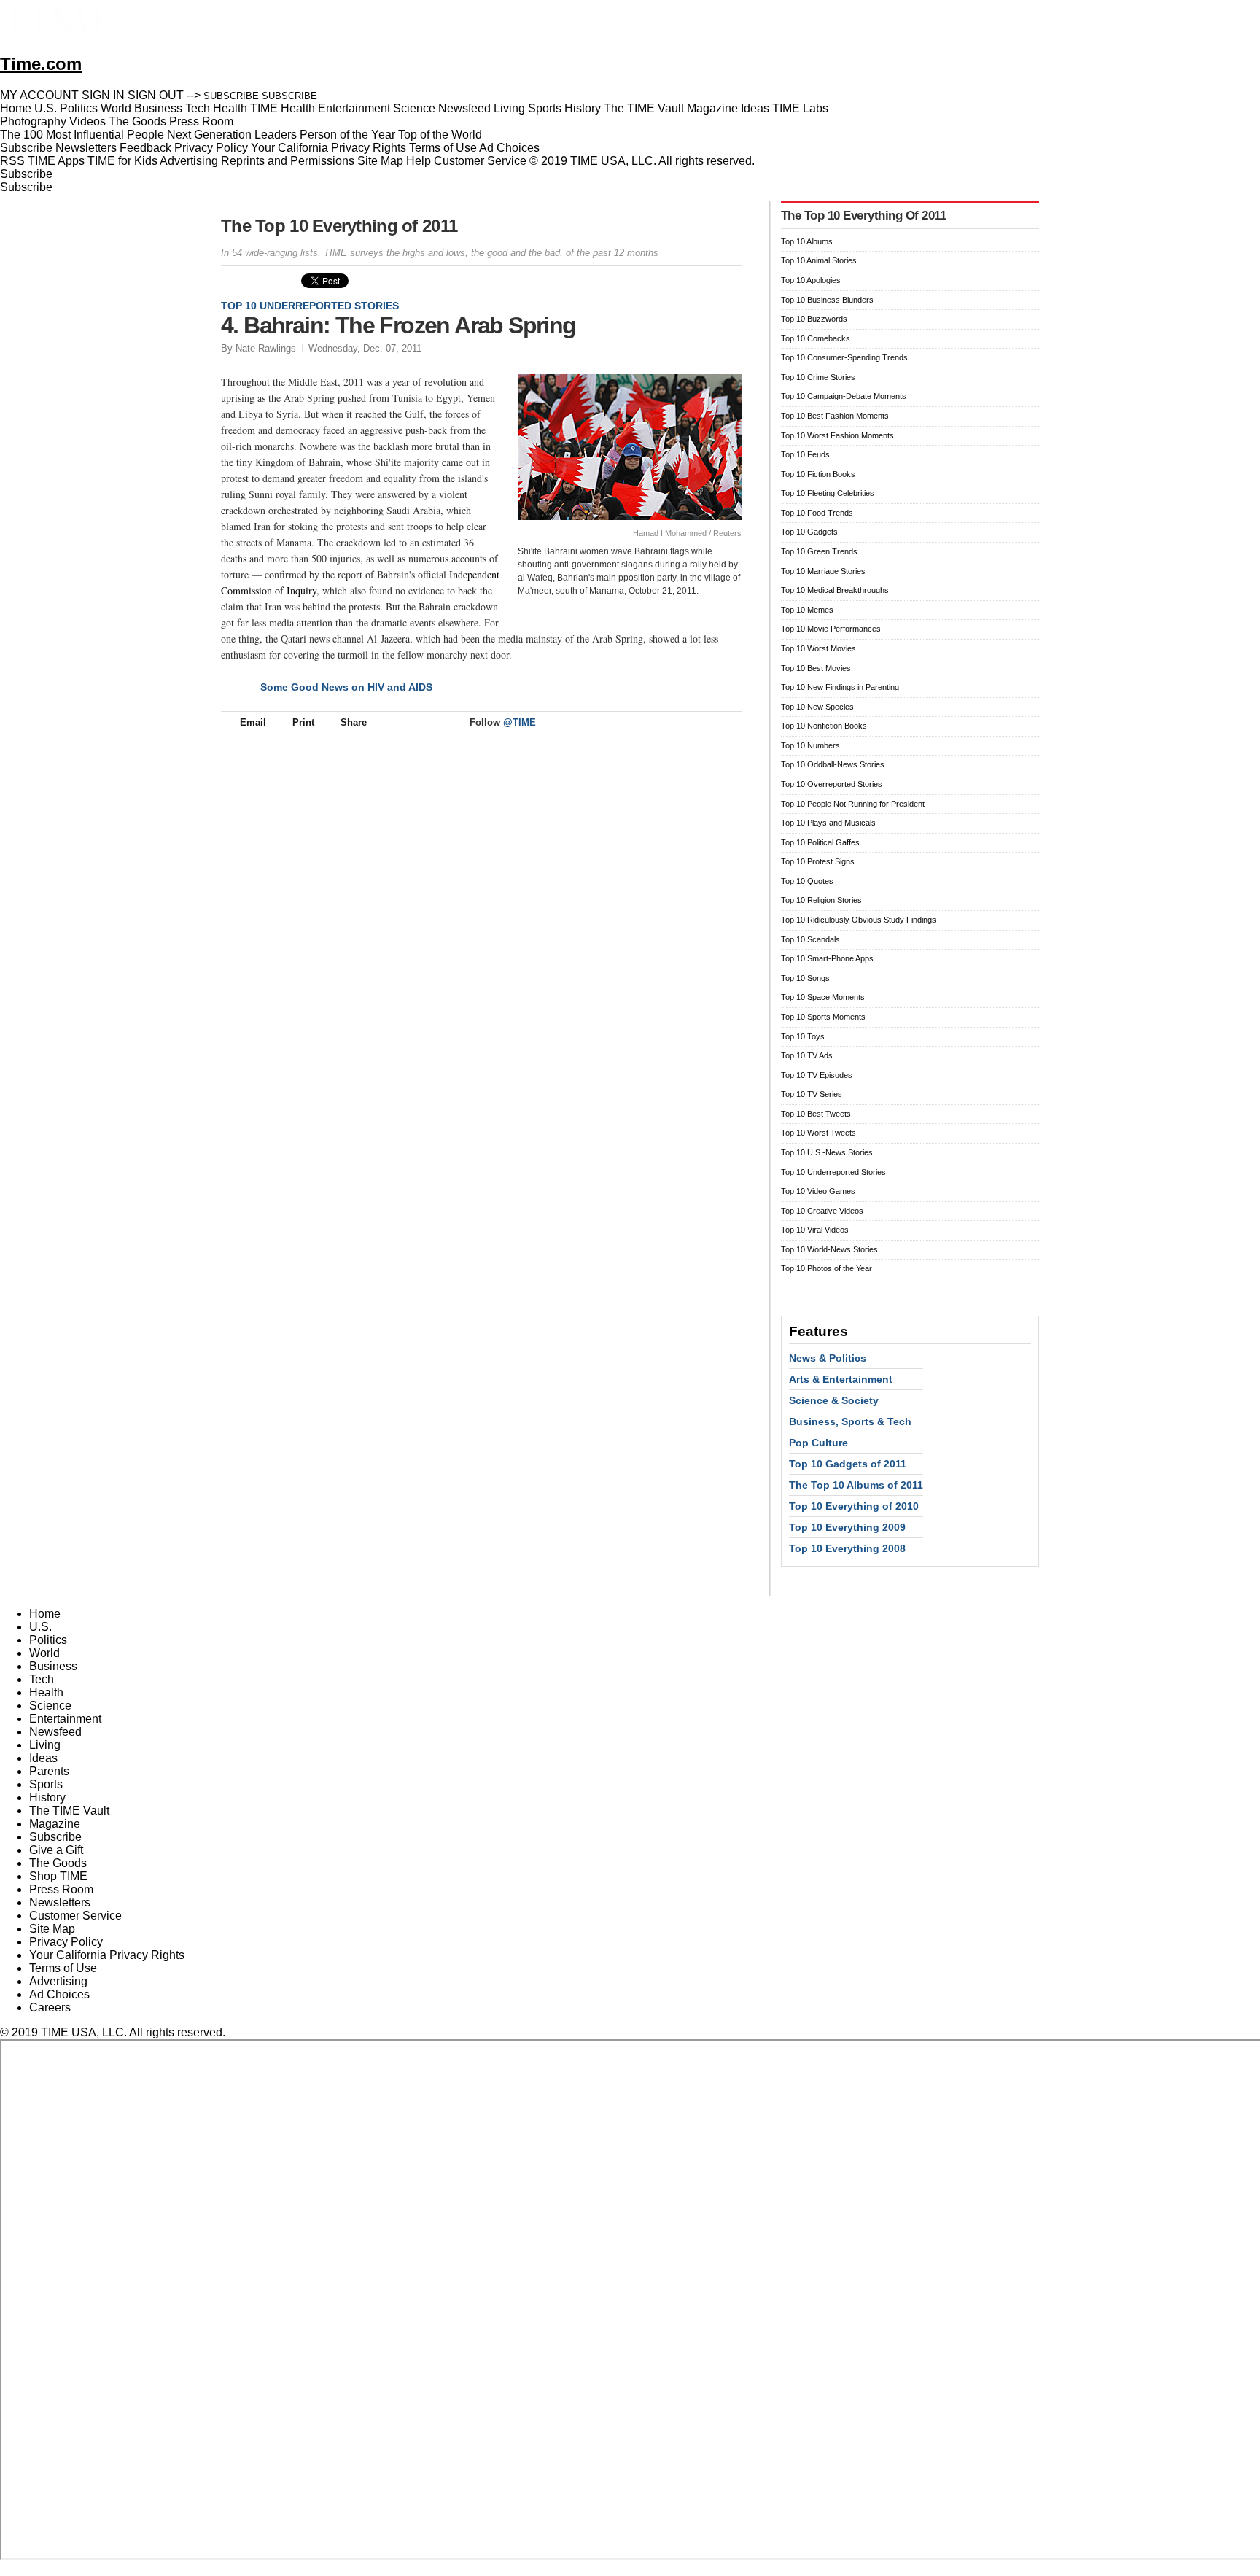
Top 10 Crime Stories (818, 377)
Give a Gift (56, 1850)
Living (45, 1745)
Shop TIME (58, 1876)
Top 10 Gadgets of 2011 (848, 1464)
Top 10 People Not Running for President (853, 804)
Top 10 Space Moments (823, 997)
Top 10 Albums (807, 241)
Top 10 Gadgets (809, 532)
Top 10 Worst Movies (818, 648)
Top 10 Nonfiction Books (824, 726)
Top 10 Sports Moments (823, 1017)
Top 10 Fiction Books (818, 474)
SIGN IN (103, 95)
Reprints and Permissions (288, 161)
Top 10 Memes (807, 610)
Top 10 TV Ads (807, 1055)
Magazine (55, 1824)
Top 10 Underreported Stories (310, 306)
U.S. (40, 1627)
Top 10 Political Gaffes (820, 842)
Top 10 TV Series (812, 1094)
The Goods (58, 1863)
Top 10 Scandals (810, 939)
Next (725, 319)
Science (50, 1706)
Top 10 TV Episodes (817, 1075)
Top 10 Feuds (805, 454)
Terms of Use (443, 148)
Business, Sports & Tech (850, 1421)
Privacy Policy (211, 148)
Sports (46, 1784)
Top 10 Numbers (810, 745)
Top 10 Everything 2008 (847, 1548)
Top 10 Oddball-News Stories (833, 764)
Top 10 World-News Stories (829, 1249)
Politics (48, 1640)
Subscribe (26, 148)
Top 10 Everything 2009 (847, 1527)
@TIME (520, 722)
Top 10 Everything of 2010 (854, 1506)
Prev (682, 319)
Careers (50, 2007)
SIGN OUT (156, 95)
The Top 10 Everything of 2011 (339, 226)
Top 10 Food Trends (817, 513)
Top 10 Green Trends (819, 551)
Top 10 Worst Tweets (818, 1133)
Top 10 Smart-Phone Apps (827, 958)
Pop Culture (818, 1443)
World (44, 1653)
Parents (49, 1771)
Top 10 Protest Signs (818, 861)
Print (303, 722)
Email (253, 722)
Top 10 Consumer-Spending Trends (844, 357)
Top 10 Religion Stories (821, 900)
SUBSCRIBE (231, 96)
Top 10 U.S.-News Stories (827, 1152)
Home (45, 1614)
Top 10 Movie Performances (831, 629)
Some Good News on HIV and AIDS (346, 687)
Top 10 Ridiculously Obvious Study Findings (859, 920)
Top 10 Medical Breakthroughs (835, 590)
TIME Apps (56, 161)
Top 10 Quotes (807, 881)
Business (53, 1666)
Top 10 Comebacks (816, 338)
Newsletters (86, 148)
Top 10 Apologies (811, 280)
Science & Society (834, 1400)
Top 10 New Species (817, 707)
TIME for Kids (122, 161)
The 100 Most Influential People (82, 135)
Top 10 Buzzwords (814, 319)
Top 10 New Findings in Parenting (840, 687)
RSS (12, 161)
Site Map (380, 161)
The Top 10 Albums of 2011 (856, 1485)
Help (419, 161)
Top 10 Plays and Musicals (828, 823)
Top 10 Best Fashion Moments (835, 416)
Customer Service (480, 161)
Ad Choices (511, 148)
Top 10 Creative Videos (822, 1211)
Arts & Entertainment (841, 1379)
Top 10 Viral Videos (815, 1230)
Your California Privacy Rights (328, 148)
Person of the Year (347, 135)
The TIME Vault (69, 1811)
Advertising (189, 161)
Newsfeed (55, 1732)
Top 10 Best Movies (816, 668)
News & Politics (828, 1358)
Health (46, 1692)
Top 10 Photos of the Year (827, 1268)
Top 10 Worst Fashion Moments (837, 435)
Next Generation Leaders (232, 135)
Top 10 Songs (805, 978)
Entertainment (65, 1719)
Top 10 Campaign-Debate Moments (844, 396)
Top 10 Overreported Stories (832, 784)
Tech (42, 1679)
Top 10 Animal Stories (819, 260)
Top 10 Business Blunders (827, 300)
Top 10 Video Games (818, 1191)
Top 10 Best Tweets (816, 1114)
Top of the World (440, 135)
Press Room (61, 1889)
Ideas (43, 1758)
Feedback (145, 148)
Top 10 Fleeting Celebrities (828, 493)
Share (354, 722)
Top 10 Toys (803, 1036)
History (47, 1797)
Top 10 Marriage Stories (823, 571)
